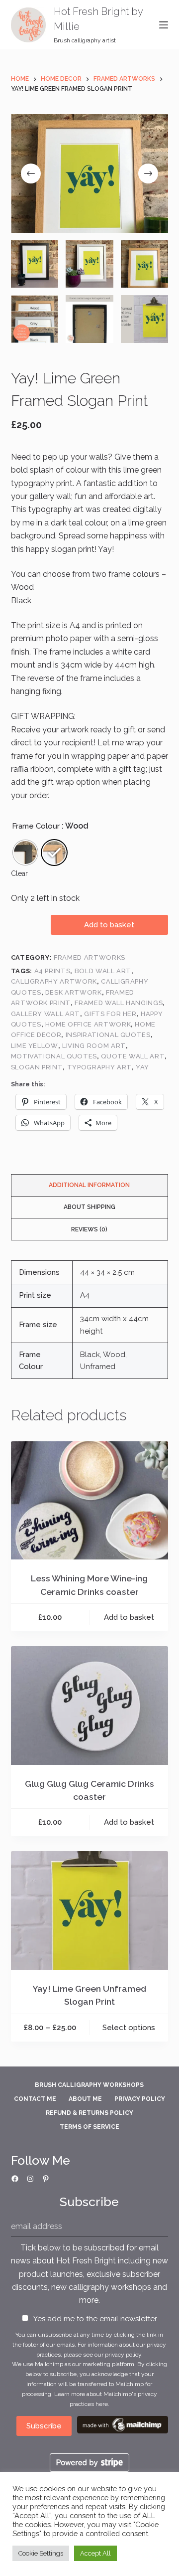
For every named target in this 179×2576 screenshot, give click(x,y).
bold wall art (103, 971)
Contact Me (35, 2099)
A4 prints (52, 971)
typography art (99, 1067)
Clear (19, 873)
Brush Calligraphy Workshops (89, 2085)
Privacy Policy (140, 2099)
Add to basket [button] (129, 1617)
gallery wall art (45, 1014)
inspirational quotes (108, 1035)
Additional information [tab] (89, 1185)
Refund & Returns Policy (89, 2113)
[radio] (25, 853)
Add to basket (109, 925)
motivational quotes (54, 1056)
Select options (129, 2028)
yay (142, 1067)
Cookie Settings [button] (41, 2553)
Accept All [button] (95, 2553)
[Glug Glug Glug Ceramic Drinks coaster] (90, 1706)
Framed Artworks (89, 957)
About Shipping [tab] (89, 1207)
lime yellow (35, 1046)
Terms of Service (89, 2127)
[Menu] (164, 25)
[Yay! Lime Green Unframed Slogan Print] (90, 1910)
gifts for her (110, 1014)
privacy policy (123, 2355)
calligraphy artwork (54, 981)
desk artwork (74, 992)
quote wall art (133, 1056)
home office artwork (88, 1024)
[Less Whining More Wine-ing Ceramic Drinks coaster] (90, 1501)
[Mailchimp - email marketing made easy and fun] (123, 2424)
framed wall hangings (119, 1003)
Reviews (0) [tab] (89, 1229)
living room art (94, 1046)
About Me (85, 2099)
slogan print (37, 1067)
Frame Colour (36, 826)
